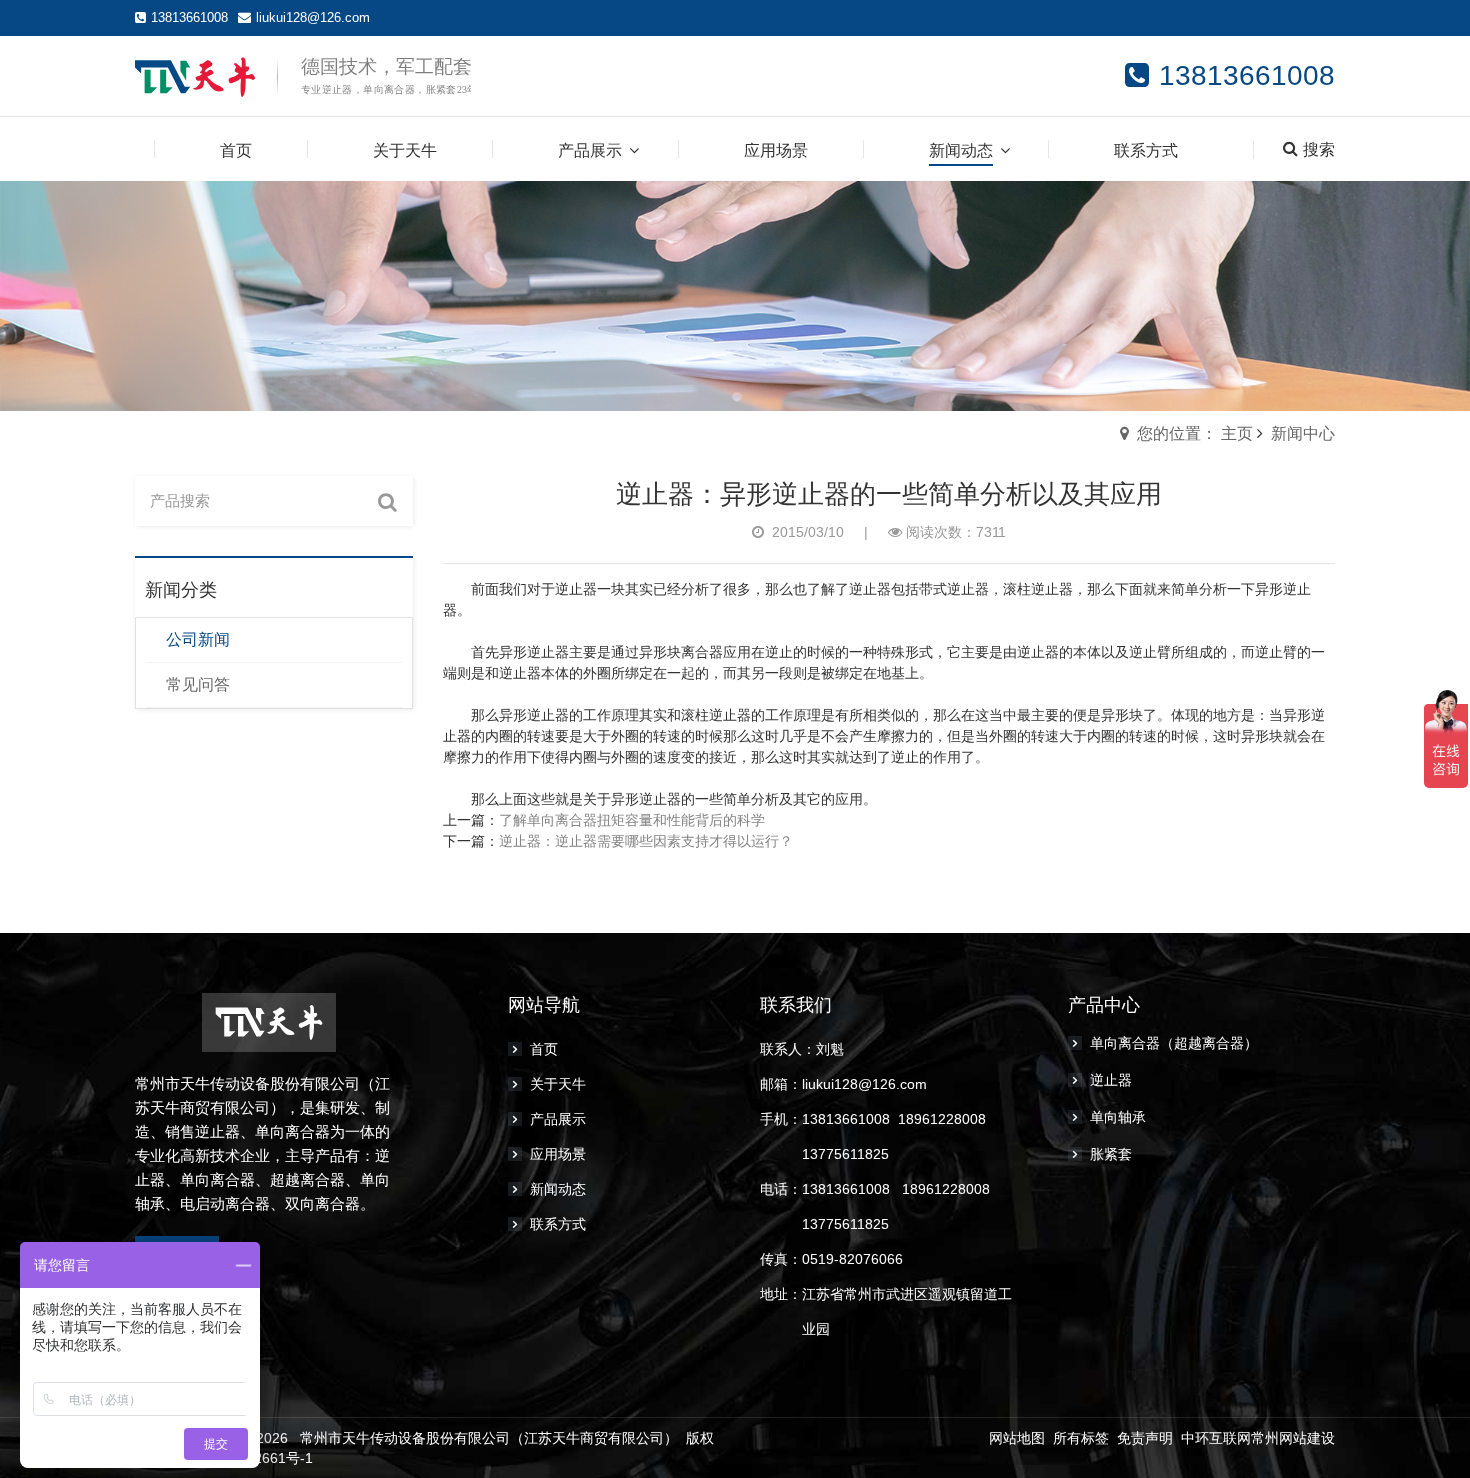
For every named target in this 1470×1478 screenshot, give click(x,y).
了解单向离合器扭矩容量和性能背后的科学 (632, 820)
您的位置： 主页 (1195, 433)
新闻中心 (1303, 433)
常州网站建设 (1293, 1438)
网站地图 (1017, 1438)
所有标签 (1081, 1438)
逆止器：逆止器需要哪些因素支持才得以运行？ (646, 841)
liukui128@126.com (313, 17)
